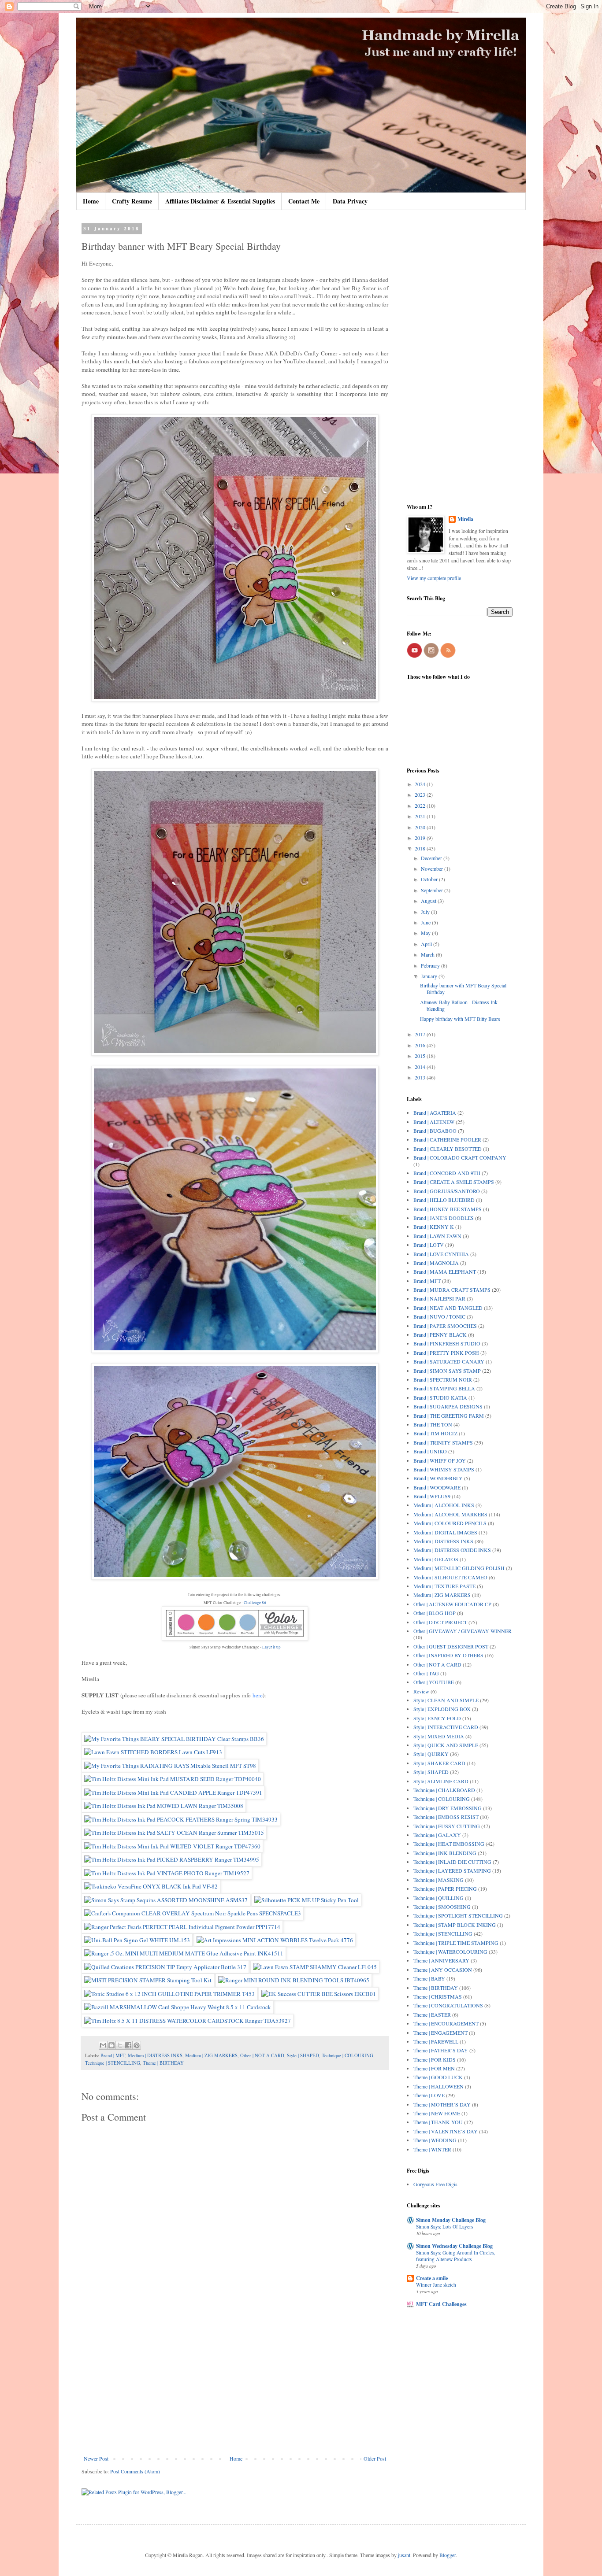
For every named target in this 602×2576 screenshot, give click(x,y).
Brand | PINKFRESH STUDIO (447, 1343)
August (429, 901)
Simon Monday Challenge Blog (451, 2220)
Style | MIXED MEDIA (439, 1736)
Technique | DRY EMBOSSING (448, 1808)
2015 (421, 1056)
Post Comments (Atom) (135, 2471)
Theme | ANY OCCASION (443, 1970)
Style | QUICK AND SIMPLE (446, 1745)
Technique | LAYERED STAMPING (452, 1870)
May (426, 933)
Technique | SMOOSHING (442, 1907)
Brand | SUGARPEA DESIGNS (448, 1406)
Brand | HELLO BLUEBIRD (444, 1200)
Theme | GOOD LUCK (438, 2077)
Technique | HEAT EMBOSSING (449, 1844)
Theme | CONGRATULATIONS (448, 2005)
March (428, 954)
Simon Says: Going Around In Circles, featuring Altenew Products (455, 2256)
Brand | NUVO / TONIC (439, 1316)
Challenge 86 (255, 1603)
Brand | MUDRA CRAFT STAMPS (452, 1290)
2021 (421, 816)
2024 (421, 784)
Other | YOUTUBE (434, 1682)
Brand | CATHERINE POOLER (447, 1139)
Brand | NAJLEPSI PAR (439, 1298)
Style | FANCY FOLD (437, 1718)
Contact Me (304, 201)
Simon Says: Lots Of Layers (444, 2227)
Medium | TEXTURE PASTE (444, 1586)
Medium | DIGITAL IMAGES (445, 1532)
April (427, 944)
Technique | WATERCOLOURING (450, 1951)
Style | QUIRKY (431, 1754)
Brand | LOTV (429, 1245)
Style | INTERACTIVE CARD (446, 1727)
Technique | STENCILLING (113, 2063)
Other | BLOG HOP (435, 1613)
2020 (421, 827)
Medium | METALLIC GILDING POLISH (459, 1568)
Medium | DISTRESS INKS (155, 2055)
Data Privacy (350, 201)
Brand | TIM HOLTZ (435, 1433)
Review (421, 1691)
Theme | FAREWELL (436, 2041)
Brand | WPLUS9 (432, 1496)
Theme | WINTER (432, 2149)
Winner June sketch (436, 2285)
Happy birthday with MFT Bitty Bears (460, 1019)
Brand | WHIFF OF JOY (440, 1460)
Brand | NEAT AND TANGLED (448, 1308)
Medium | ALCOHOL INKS (444, 1505)
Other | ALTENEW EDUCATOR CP (452, 1604)
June (426, 922)
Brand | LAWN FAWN (437, 1236)
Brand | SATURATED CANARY (449, 1361)
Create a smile (432, 2278)
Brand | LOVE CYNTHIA (441, 1254)
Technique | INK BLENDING (445, 1853)
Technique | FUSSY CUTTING (447, 1826)
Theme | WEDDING (435, 2140)
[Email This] (103, 2045)
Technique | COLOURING (347, 2055)
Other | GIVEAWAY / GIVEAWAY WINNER (463, 1631)
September (433, 890)
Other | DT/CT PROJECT (440, 1622)
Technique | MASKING (438, 1880)
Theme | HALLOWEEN (438, 2086)
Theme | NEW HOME (437, 2113)
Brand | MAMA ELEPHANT (445, 1271)
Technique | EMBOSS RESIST (446, 1817)
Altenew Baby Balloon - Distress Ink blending (459, 1005)
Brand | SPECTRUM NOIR (443, 1379)
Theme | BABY (429, 1978)
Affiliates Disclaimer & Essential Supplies (220, 201)
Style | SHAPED (303, 2055)
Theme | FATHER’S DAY (441, 2050)
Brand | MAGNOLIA (436, 1263)
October (430, 879)
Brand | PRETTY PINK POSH (446, 1353)
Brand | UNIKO (430, 1451)
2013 (421, 1077)
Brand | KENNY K (434, 1227)
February (431, 965)
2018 (421, 848)
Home (91, 201)
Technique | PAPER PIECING (445, 1889)
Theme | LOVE (429, 2095)
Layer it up (271, 1647)
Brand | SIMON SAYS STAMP (447, 1371)
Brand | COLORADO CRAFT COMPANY (460, 1157)
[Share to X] (120, 2045)
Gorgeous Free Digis (435, 2184)
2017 (421, 1034)
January (430, 976)
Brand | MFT (113, 2055)
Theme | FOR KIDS (435, 2059)
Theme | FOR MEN (434, 2068)
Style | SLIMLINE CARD (441, 1781)
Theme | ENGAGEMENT (440, 2033)
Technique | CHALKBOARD (444, 1790)
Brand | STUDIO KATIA (440, 1397)
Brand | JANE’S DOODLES (444, 1218)
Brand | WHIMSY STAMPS (444, 1469)
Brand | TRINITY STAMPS (443, 1442)
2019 (421, 838)
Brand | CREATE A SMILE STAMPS (454, 1182)
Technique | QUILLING (438, 1898)
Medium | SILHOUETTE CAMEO (450, 1577)
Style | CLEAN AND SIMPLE (446, 1700)
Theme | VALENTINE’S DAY (446, 2131)
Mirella (465, 519)
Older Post (375, 2458)
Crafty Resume (132, 201)
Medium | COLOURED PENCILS (450, 1523)
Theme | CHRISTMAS (438, 1996)
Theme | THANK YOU (438, 2122)
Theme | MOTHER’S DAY (442, 2104)
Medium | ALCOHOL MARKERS (450, 1514)
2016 (421, 1045)
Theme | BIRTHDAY (163, 2063)
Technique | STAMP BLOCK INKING (455, 1925)
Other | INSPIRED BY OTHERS (448, 1655)
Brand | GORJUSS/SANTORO (447, 1191)
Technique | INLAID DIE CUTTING (452, 1862)
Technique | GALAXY (437, 1835)
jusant (404, 2555)
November (433, 869)
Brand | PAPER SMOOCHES (445, 1326)
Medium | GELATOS (436, 1559)
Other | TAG (426, 1673)
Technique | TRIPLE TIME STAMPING (456, 1943)
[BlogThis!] (111, 2045)
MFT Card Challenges (441, 2304)
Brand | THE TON (433, 1424)
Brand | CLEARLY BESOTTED (448, 1149)
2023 (421, 795)
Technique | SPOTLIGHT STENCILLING (458, 1915)
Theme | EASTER (432, 2014)
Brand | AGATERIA (435, 1112)
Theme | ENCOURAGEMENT (446, 2023)
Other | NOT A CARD (262, 2055)
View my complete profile (434, 578)
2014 (421, 1067)
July (426, 912)
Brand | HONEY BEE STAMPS (448, 1209)
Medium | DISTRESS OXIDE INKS (452, 1550)
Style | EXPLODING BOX (442, 1709)
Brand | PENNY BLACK (440, 1334)
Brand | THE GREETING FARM (449, 1416)
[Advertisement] (235, 2383)
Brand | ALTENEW (434, 1122)
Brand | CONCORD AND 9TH (447, 1173)
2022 (421, 806)
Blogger (448, 2555)
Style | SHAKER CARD (439, 1763)
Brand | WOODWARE (437, 1487)
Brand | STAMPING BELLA (444, 1388)
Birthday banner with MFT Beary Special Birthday (463, 988)
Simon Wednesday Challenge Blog (454, 2246)
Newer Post (96, 2458)
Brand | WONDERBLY (438, 1478)
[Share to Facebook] (128, 2045)
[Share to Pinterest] (137, 2045)
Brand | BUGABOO (435, 1131)
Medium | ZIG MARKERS (211, 2055)
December (432, 858)
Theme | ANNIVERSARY (441, 1960)
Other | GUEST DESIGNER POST (451, 1646)
